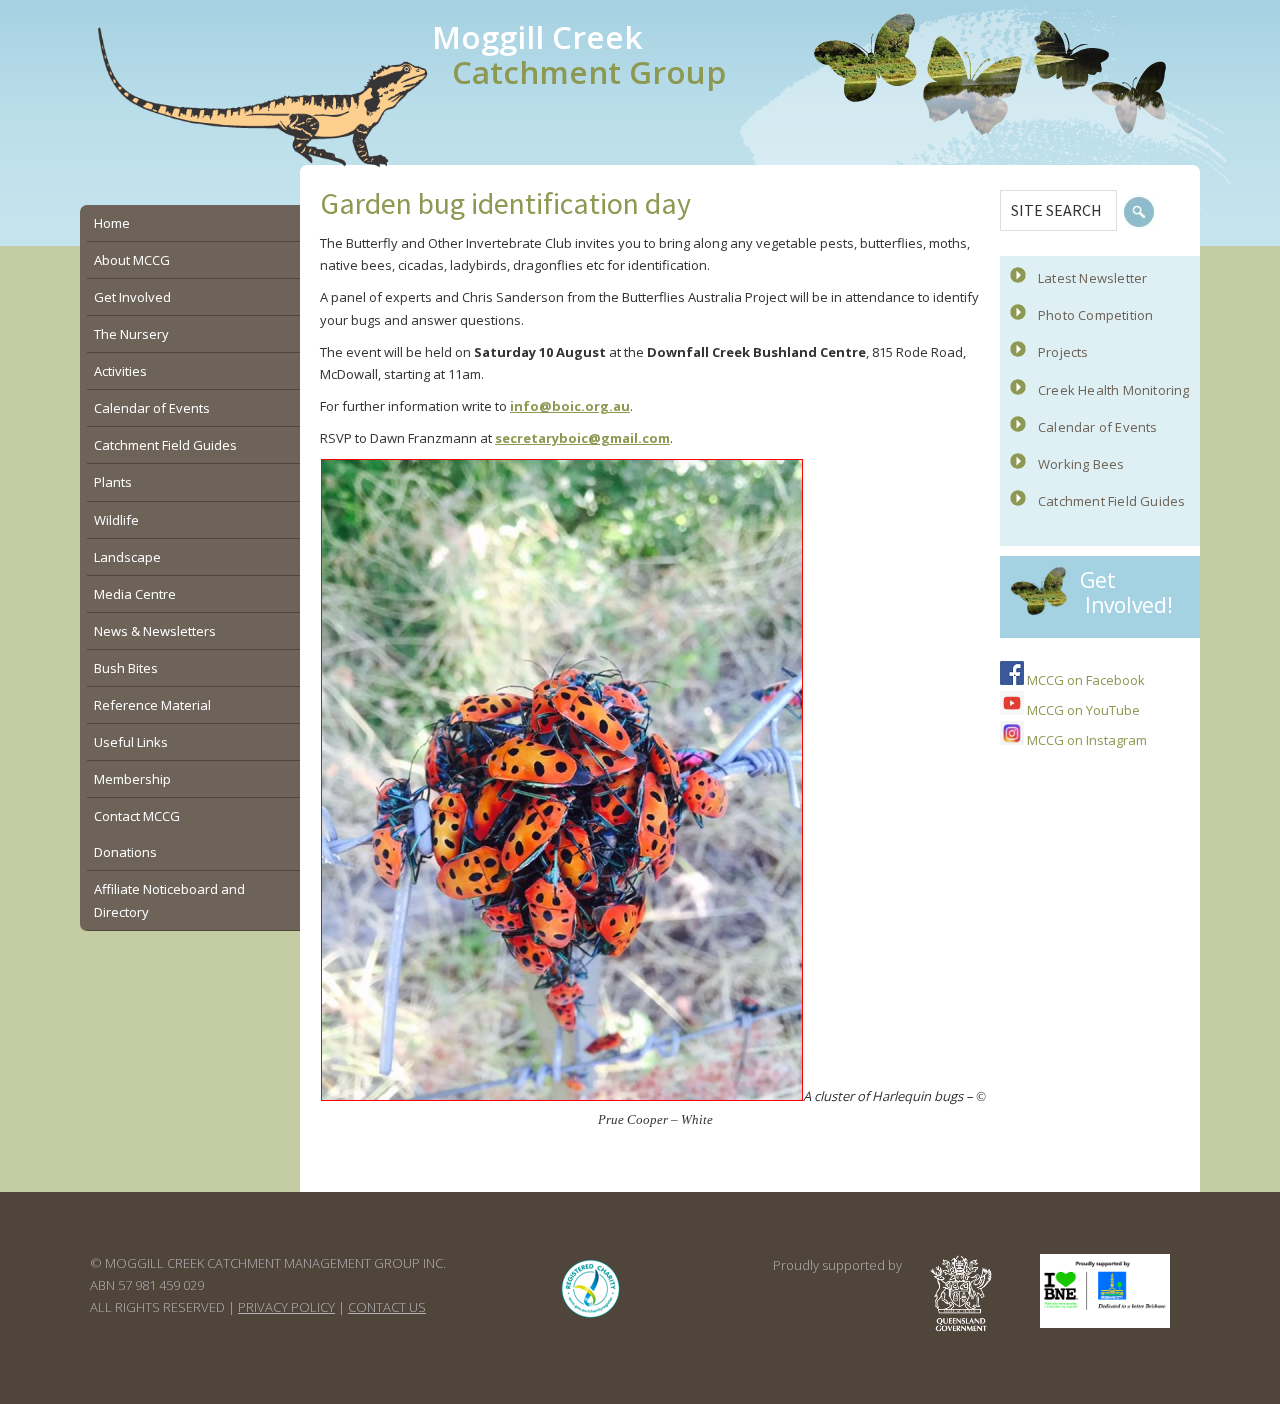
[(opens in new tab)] (591, 1317)
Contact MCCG (137, 816)
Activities (120, 371)
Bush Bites (126, 668)
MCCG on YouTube (1082, 710)
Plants (113, 482)
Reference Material (152, 705)
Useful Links (131, 742)
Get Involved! (1126, 592)
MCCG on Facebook (1084, 680)
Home (112, 223)
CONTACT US (387, 1307)
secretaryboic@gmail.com (582, 438)
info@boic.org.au (570, 406)
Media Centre (135, 594)
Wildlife (116, 520)
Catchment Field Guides (1111, 501)
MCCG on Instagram (1085, 740)
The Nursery (131, 334)
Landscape (127, 557)
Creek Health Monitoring (1114, 390)
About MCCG (132, 260)
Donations (125, 852)
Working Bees (1081, 464)
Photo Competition (1095, 315)
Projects (1063, 352)
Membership (132, 779)
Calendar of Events (1098, 427)
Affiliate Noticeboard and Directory (169, 900)
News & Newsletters (155, 631)
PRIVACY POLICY (286, 1307)
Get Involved (132, 297)
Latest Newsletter (1092, 278)
